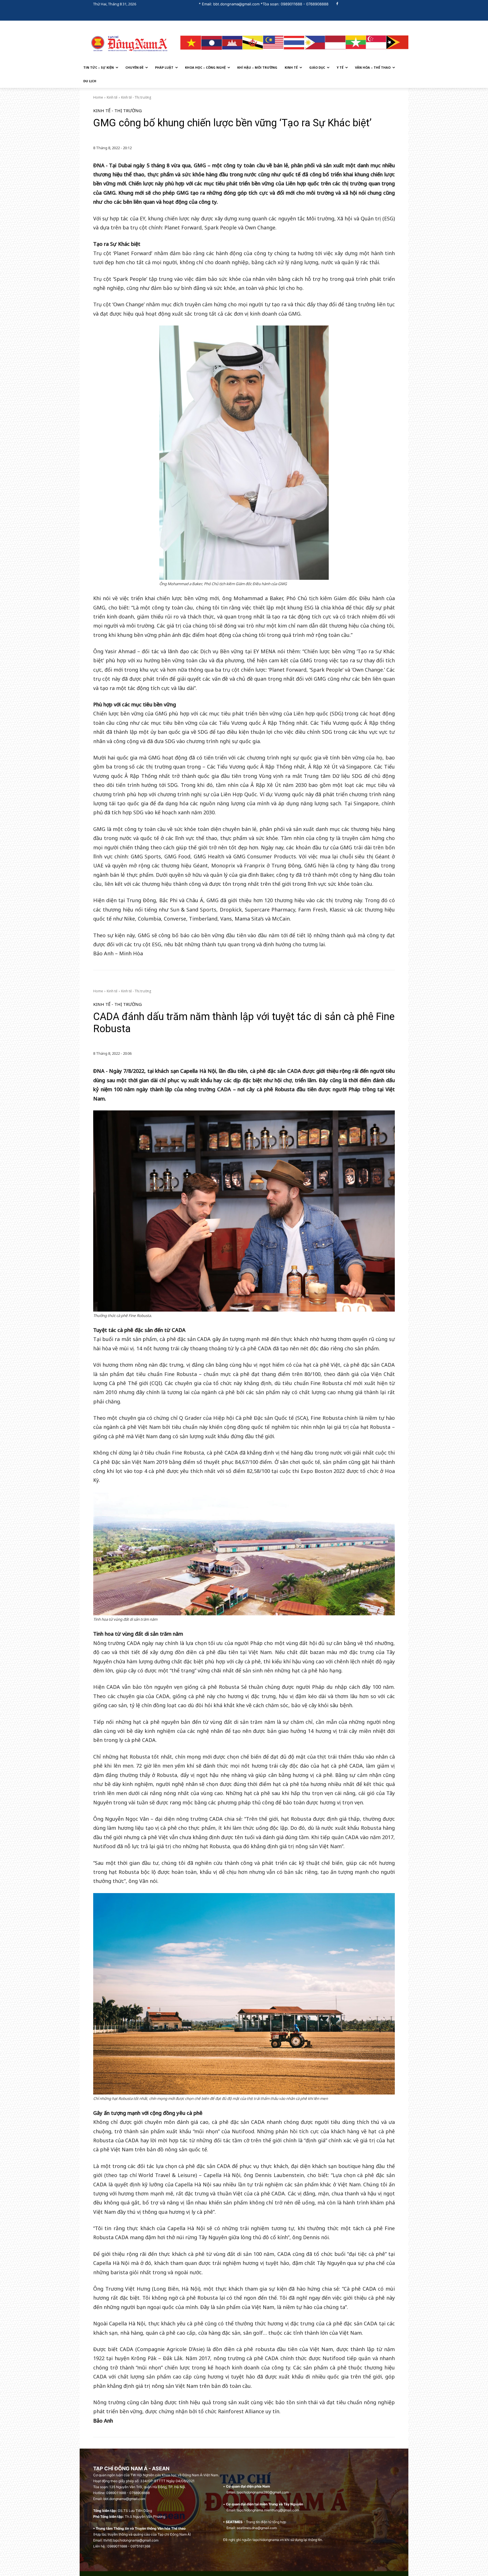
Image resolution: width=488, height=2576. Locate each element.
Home (98, 97)
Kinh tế (112, 97)
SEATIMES (234, 2522)
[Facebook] (337, 4)
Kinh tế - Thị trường (136, 97)
